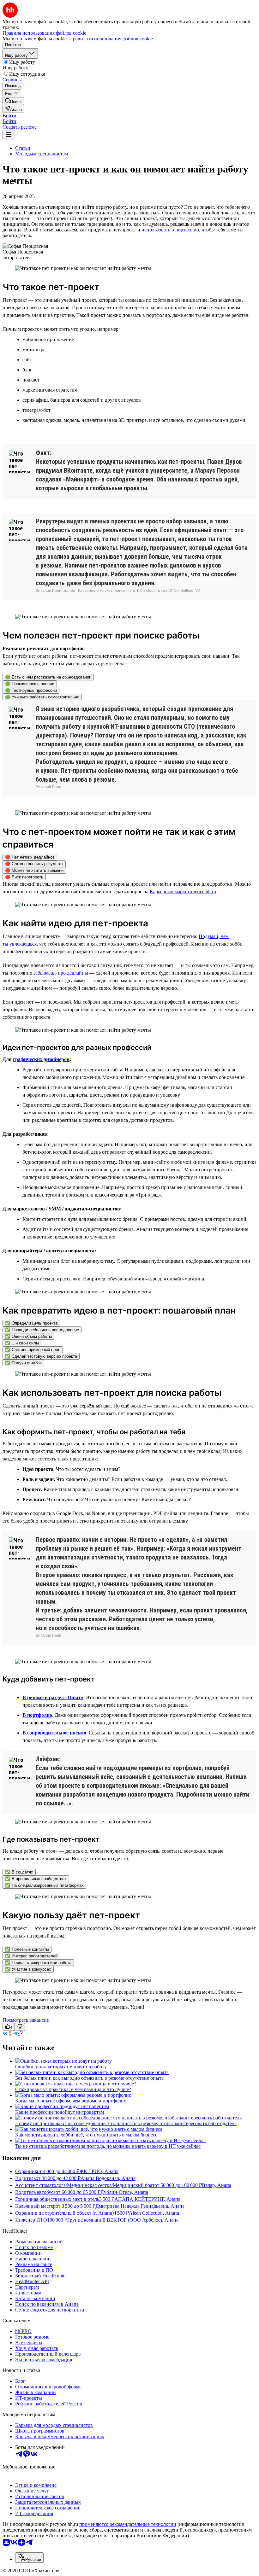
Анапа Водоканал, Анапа (108, 2178)
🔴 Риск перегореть (24, 877)
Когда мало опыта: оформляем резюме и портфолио (71, 2101)
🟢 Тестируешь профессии (31, 690)
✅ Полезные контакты (27, 1949)
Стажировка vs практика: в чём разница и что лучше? (73, 2089)
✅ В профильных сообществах (36, 1879)
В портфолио (37, 1715)
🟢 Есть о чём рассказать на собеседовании (48, 677)
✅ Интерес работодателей (31, 1956)
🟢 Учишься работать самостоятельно (42, 697)
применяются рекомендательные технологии (128, 2524)
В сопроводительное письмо (54, 1733)
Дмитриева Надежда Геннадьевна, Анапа (140, 2206)
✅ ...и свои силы (22, 1343)
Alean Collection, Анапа (154, 2213)
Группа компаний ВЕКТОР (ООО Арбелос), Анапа (123, 2220)
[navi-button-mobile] (9, 135)
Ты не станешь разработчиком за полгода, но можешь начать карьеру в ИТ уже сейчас (108, 2146)
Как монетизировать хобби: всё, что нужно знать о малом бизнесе (86, 2135)
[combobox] (29, 2558)
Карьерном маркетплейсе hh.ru (183, 892)
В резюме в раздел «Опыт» (53, 1697)
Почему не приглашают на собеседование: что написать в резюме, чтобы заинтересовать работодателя (126, 2123)
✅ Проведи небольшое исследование (42, 1330)
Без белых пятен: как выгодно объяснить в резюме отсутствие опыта (89, 2078)
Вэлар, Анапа (217, 2185)
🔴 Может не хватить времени (34, 870)
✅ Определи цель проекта (31, 1323)
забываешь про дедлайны (61, 973)
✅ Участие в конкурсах (28, 1969)
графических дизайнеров (41, 1059)
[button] (9, 116)
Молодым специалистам (42, 154)
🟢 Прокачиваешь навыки (30, 684)
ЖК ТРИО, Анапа (99, 2171)
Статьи (23, 148)
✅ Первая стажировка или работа (38, 1963)
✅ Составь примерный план (33, 1350)
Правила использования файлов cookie (111, 39)
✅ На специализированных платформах (44, 1885)
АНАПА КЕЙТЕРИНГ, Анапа (147, 2199)
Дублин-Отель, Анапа (124, 2192)
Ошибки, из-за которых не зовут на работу (61, 2067)
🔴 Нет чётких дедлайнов (30, 857)
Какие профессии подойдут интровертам (60, 2112)
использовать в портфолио (170, 230)
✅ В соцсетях (19, 1872)
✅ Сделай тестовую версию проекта (41, 1356)
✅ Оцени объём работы (28, 1336)
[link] (13, 101)
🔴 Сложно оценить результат (34, 864)
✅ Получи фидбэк (23, 1363)
